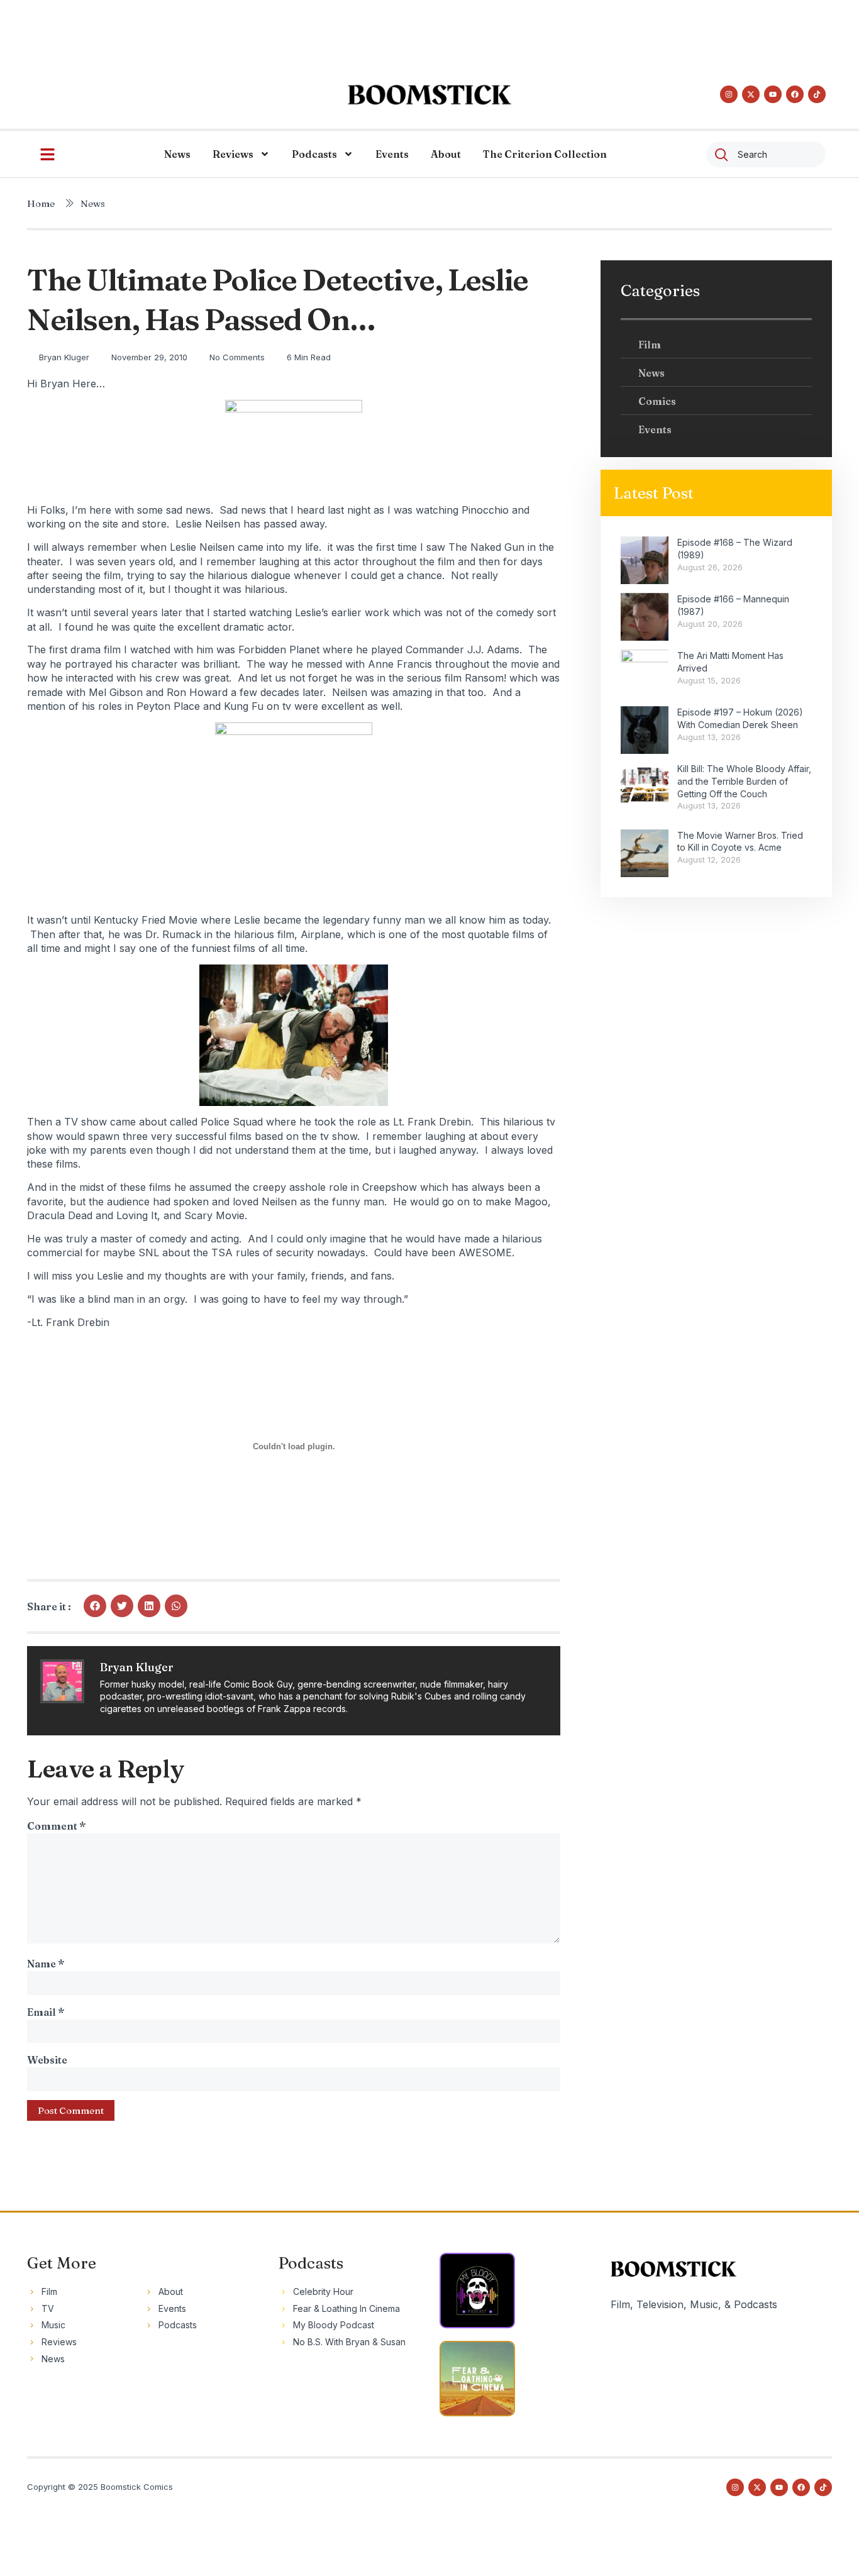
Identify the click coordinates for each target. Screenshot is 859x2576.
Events (392, 154)
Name (46, 1964)
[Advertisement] (429, 28)
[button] (95, 1606)
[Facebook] (795, 94)
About (446, 154)
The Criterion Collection (545, 154)
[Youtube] (773, 94)
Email (46, 2012)
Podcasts (314, 154)
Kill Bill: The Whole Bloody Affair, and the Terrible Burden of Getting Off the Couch (744, 781)
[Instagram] (729, 94)
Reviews (233, 154)
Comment (56, 1826)
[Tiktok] (817, 94)
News (177, 154)
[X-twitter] (751, 94)
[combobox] (766, 154)
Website (47, 2060)
